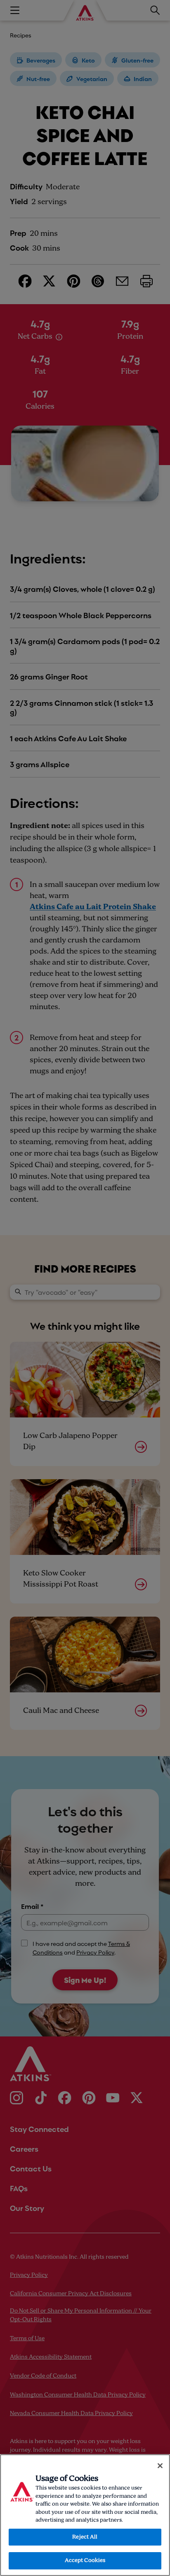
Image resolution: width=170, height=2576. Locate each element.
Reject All (85, 2537)
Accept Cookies (85, 2561)
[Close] (160, 2466)
